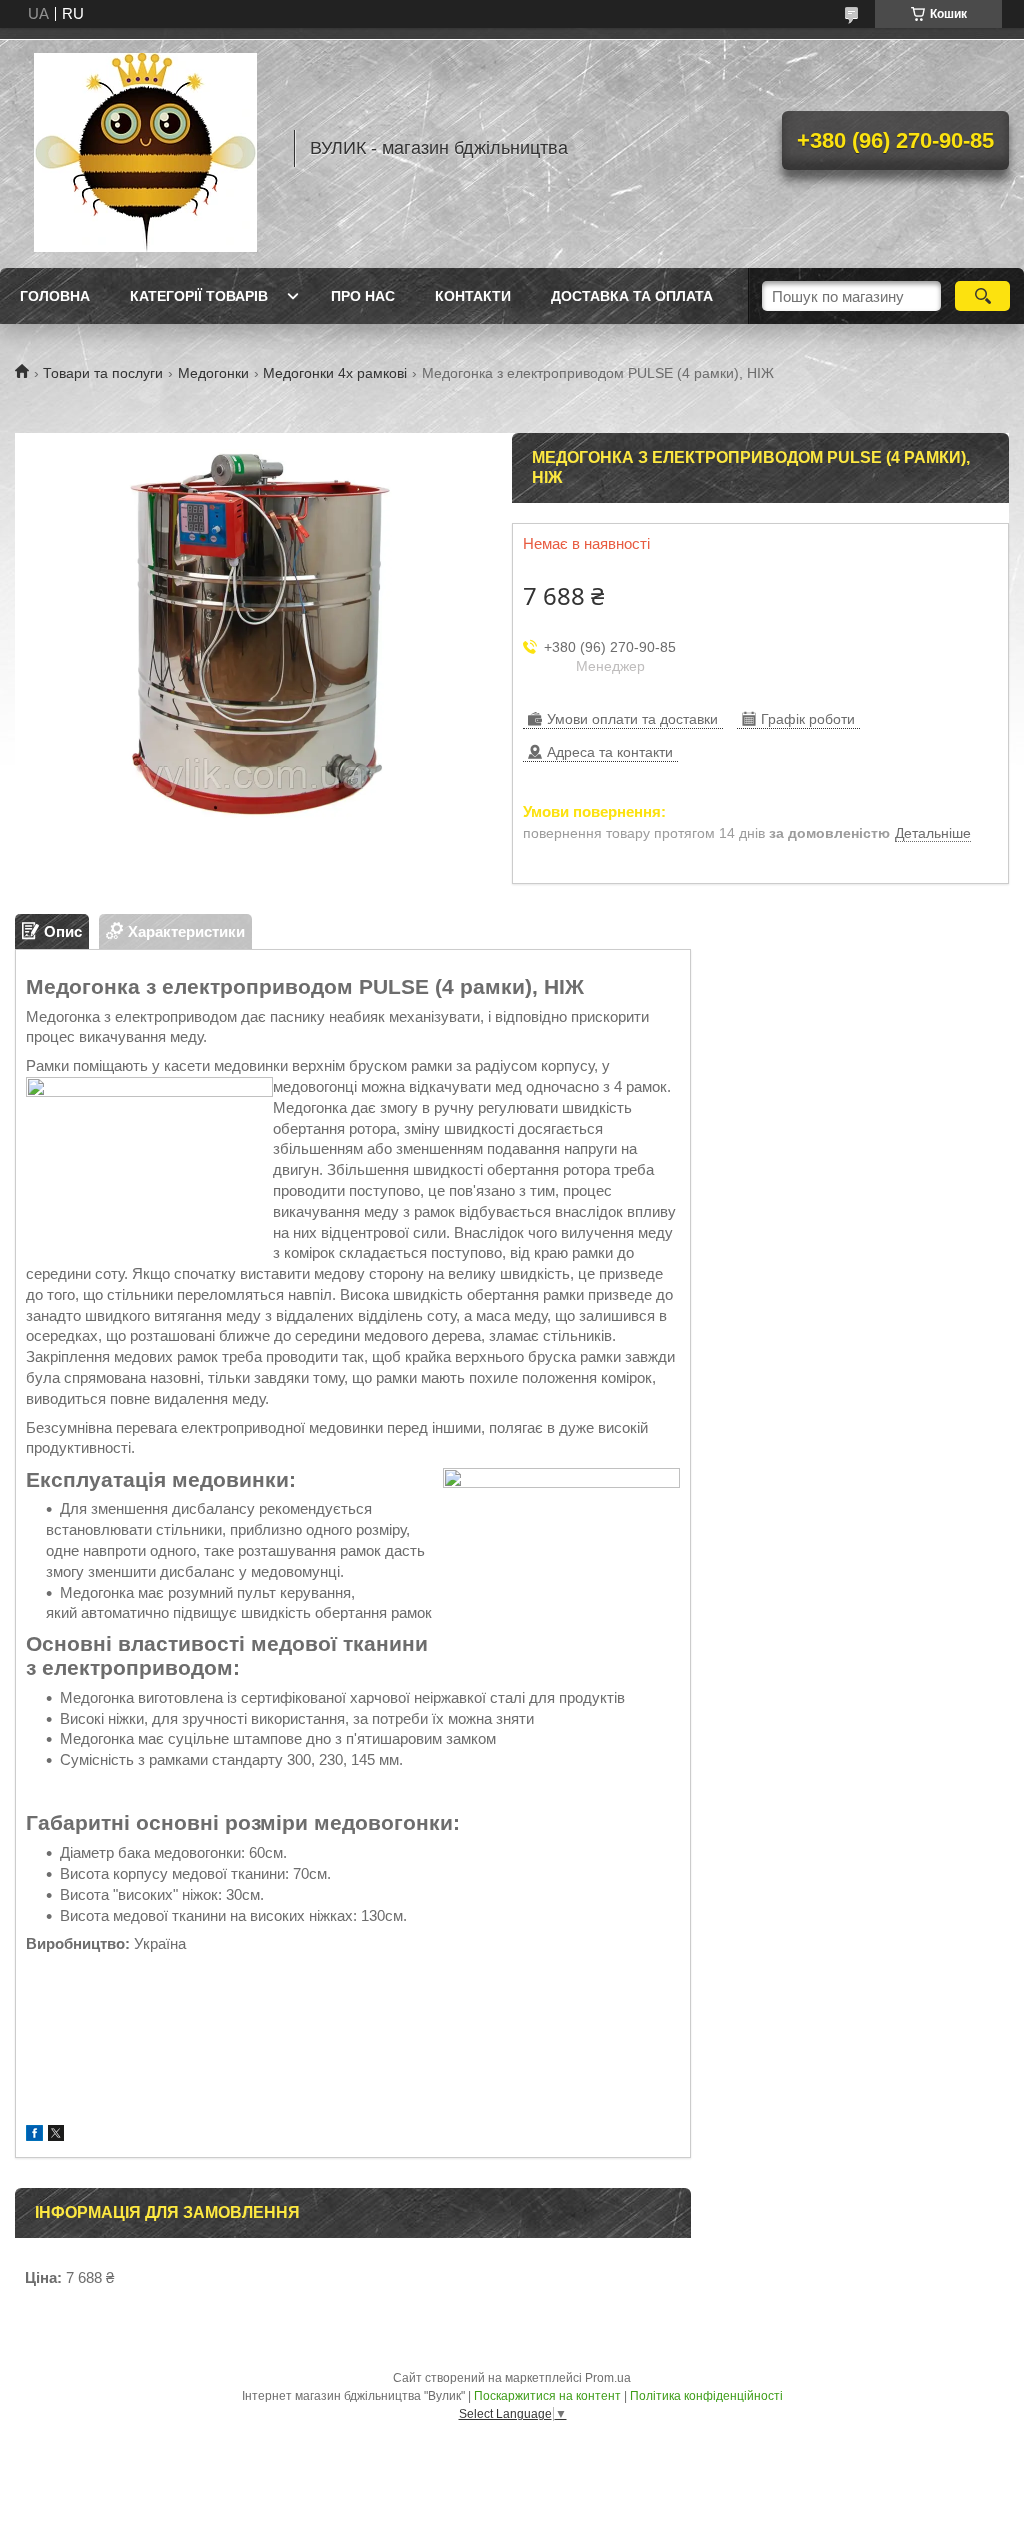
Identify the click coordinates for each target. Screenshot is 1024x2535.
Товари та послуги (103, 373)
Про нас (363, 296)
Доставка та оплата (632, 296)
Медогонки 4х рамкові (335, 373)
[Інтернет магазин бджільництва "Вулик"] (145, 148)
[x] (56, 2135)
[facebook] (34, 2135)
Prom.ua (608, 2378)
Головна (55, 296)
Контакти (473, 296)
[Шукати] (982, 296)
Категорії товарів (199, 296)
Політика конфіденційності (706, 2396)
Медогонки (213, 373)
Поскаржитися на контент (547, 2396)
